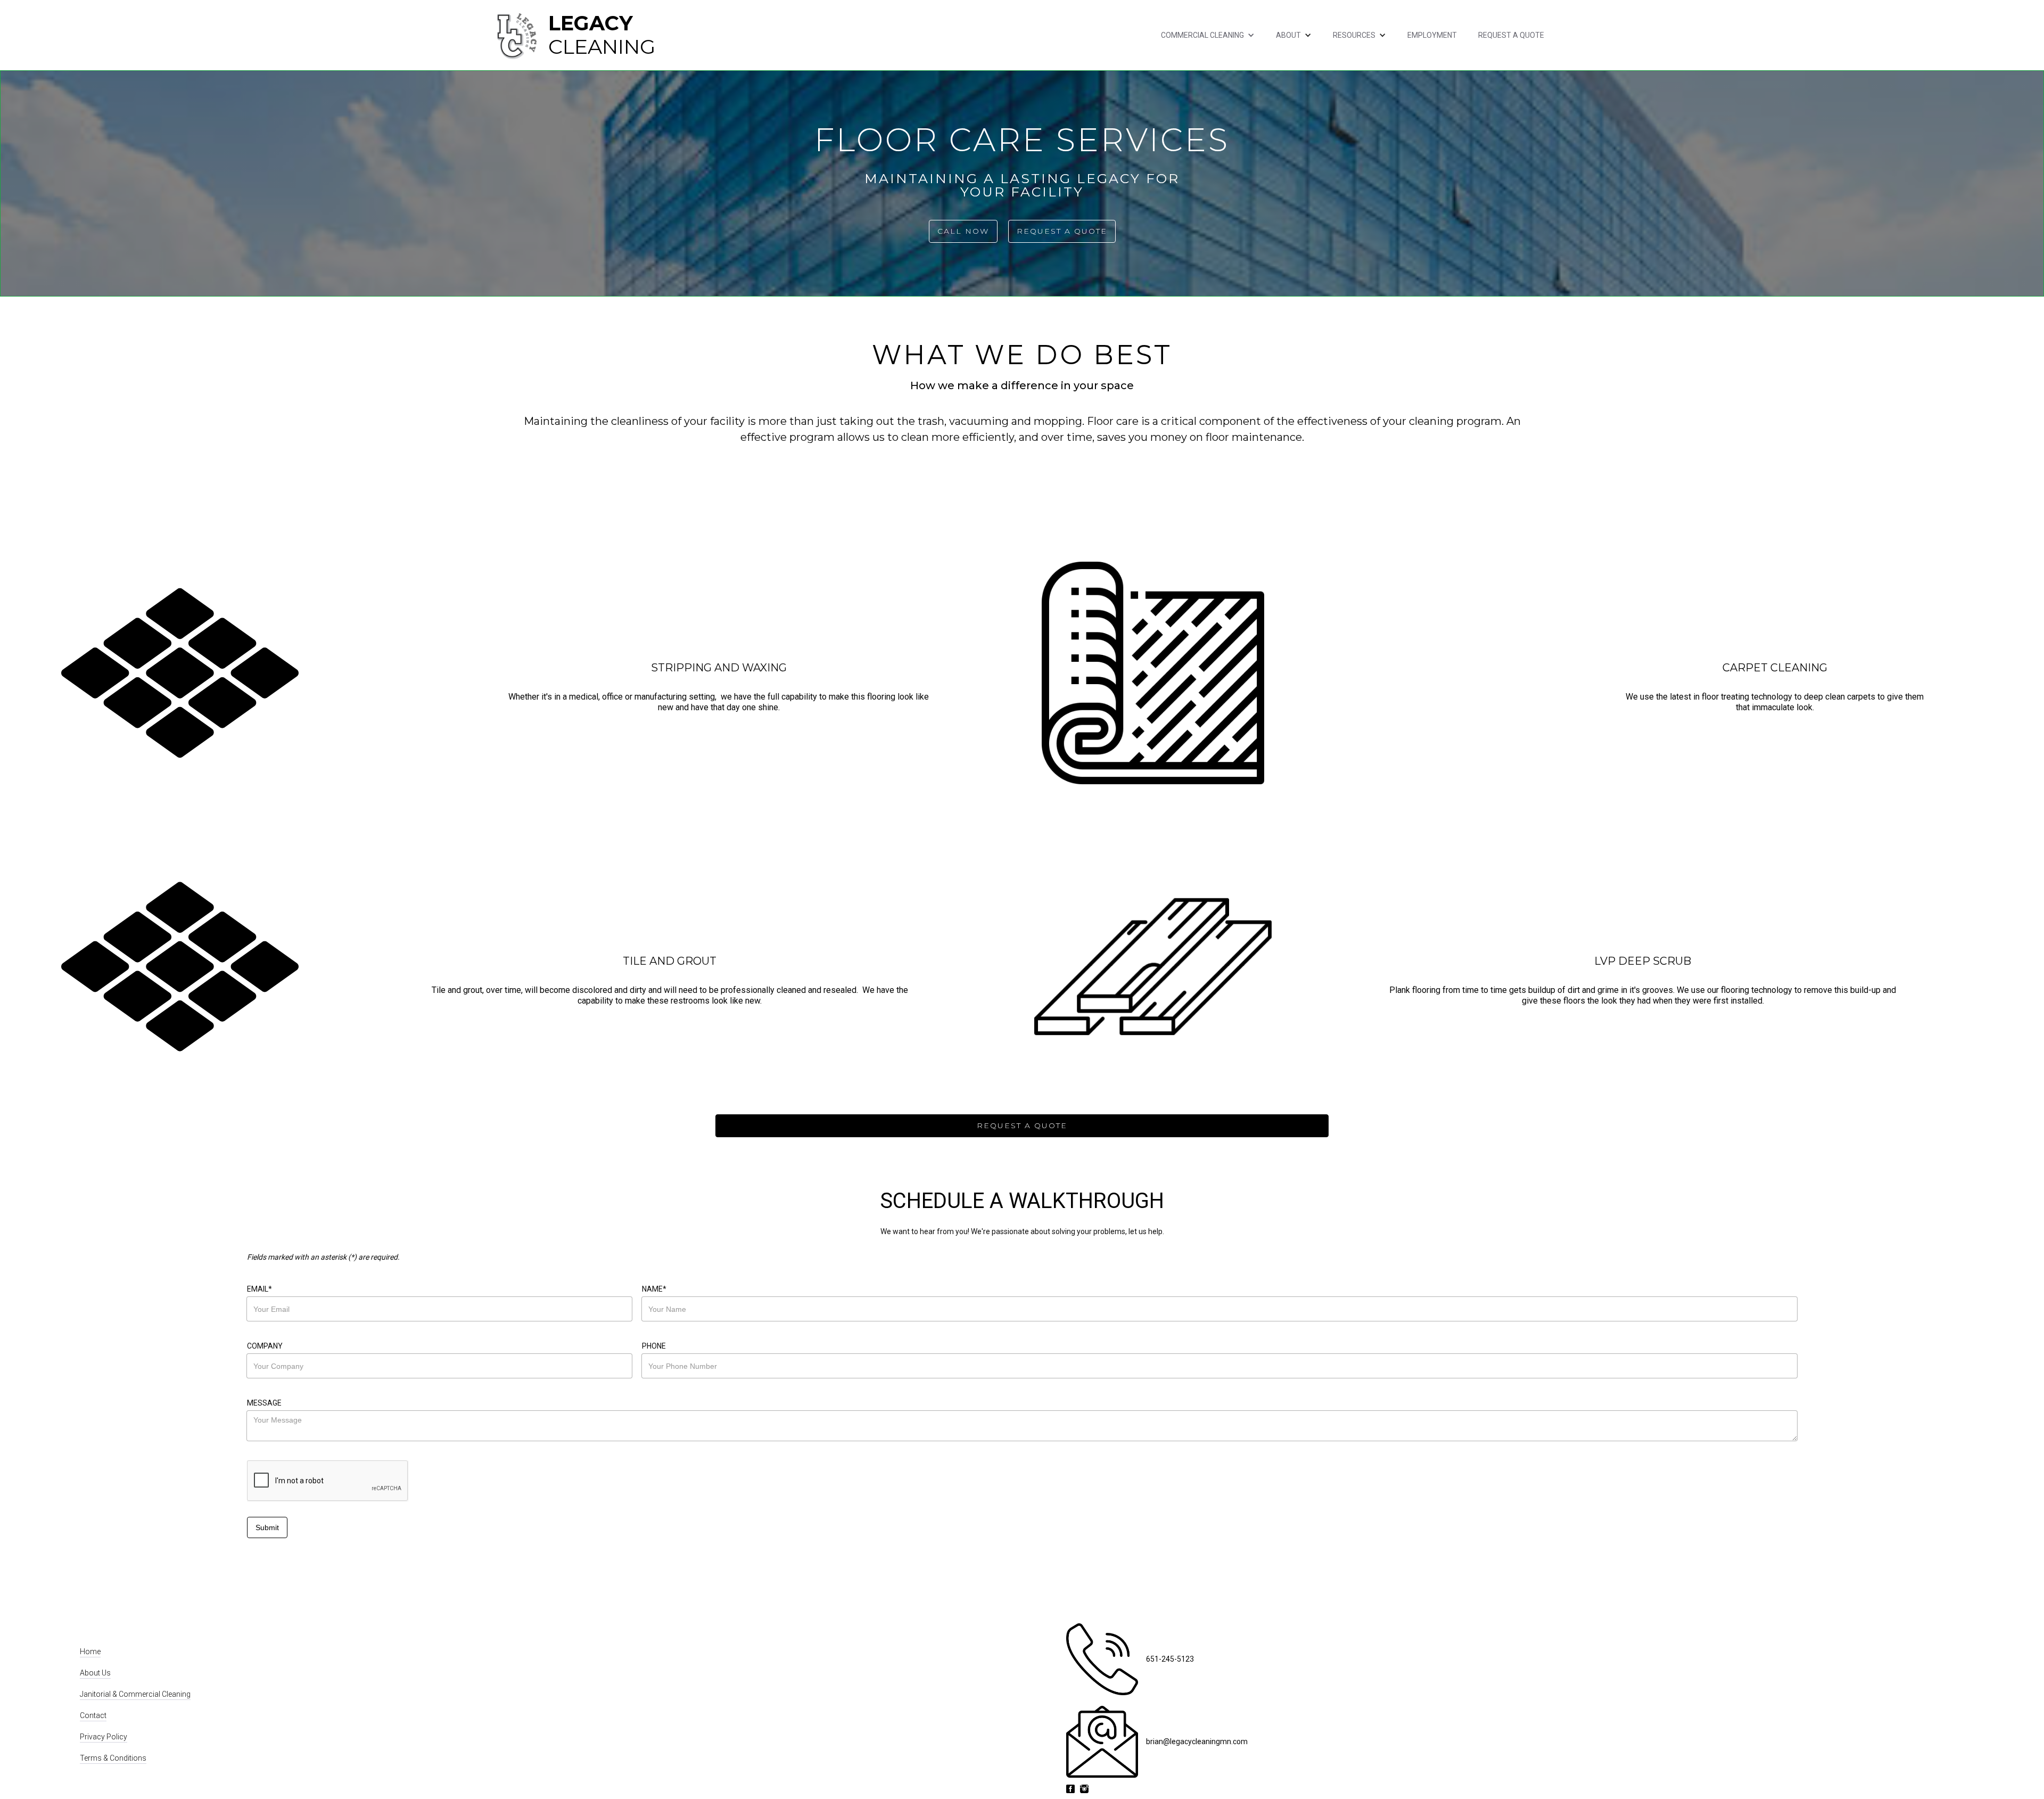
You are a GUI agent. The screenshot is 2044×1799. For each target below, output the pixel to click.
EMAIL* (259, 1289)
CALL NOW (963, 231)
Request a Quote (1511, 35)
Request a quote (1062, 231)
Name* (654, 1289)
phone (654, 1346)
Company (265, 1346)
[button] (1208, 35)
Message (264, 1403)
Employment (1432, 35)
